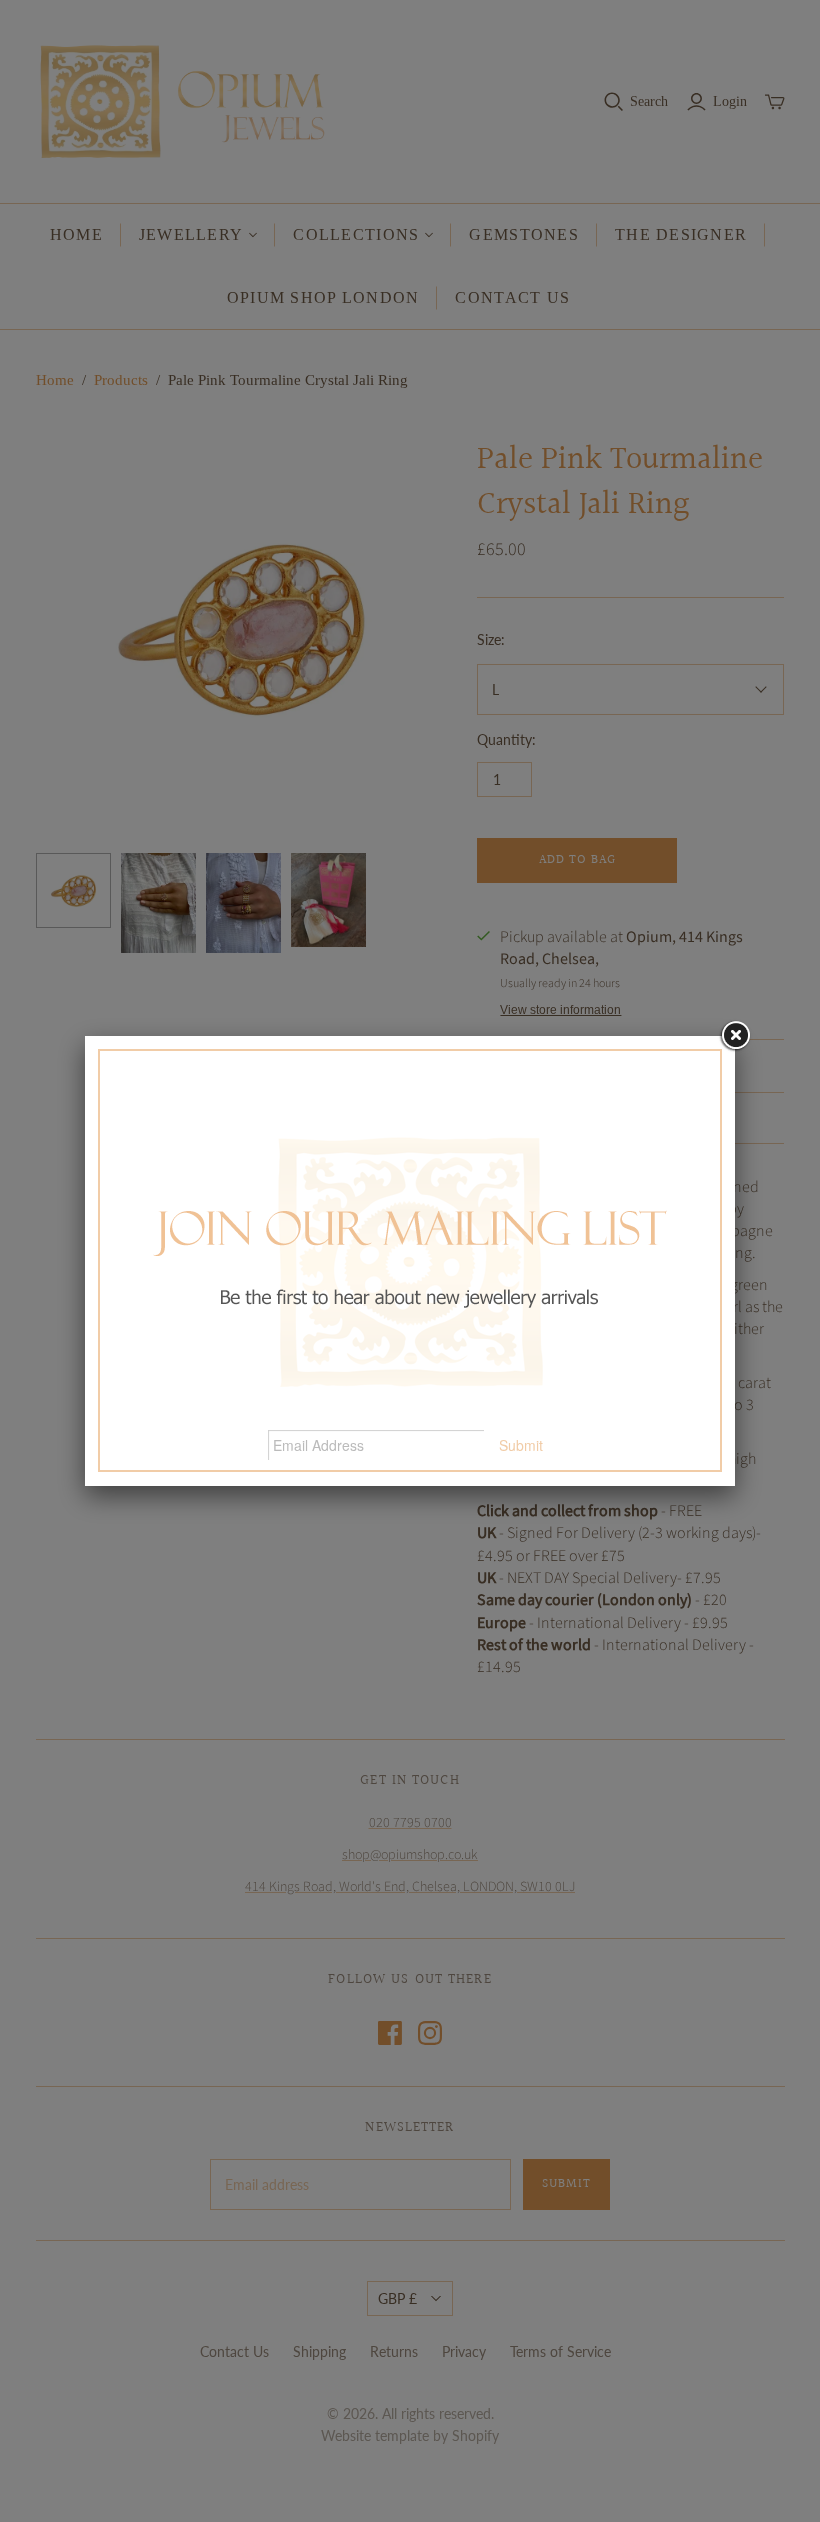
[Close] (735, 1036)
